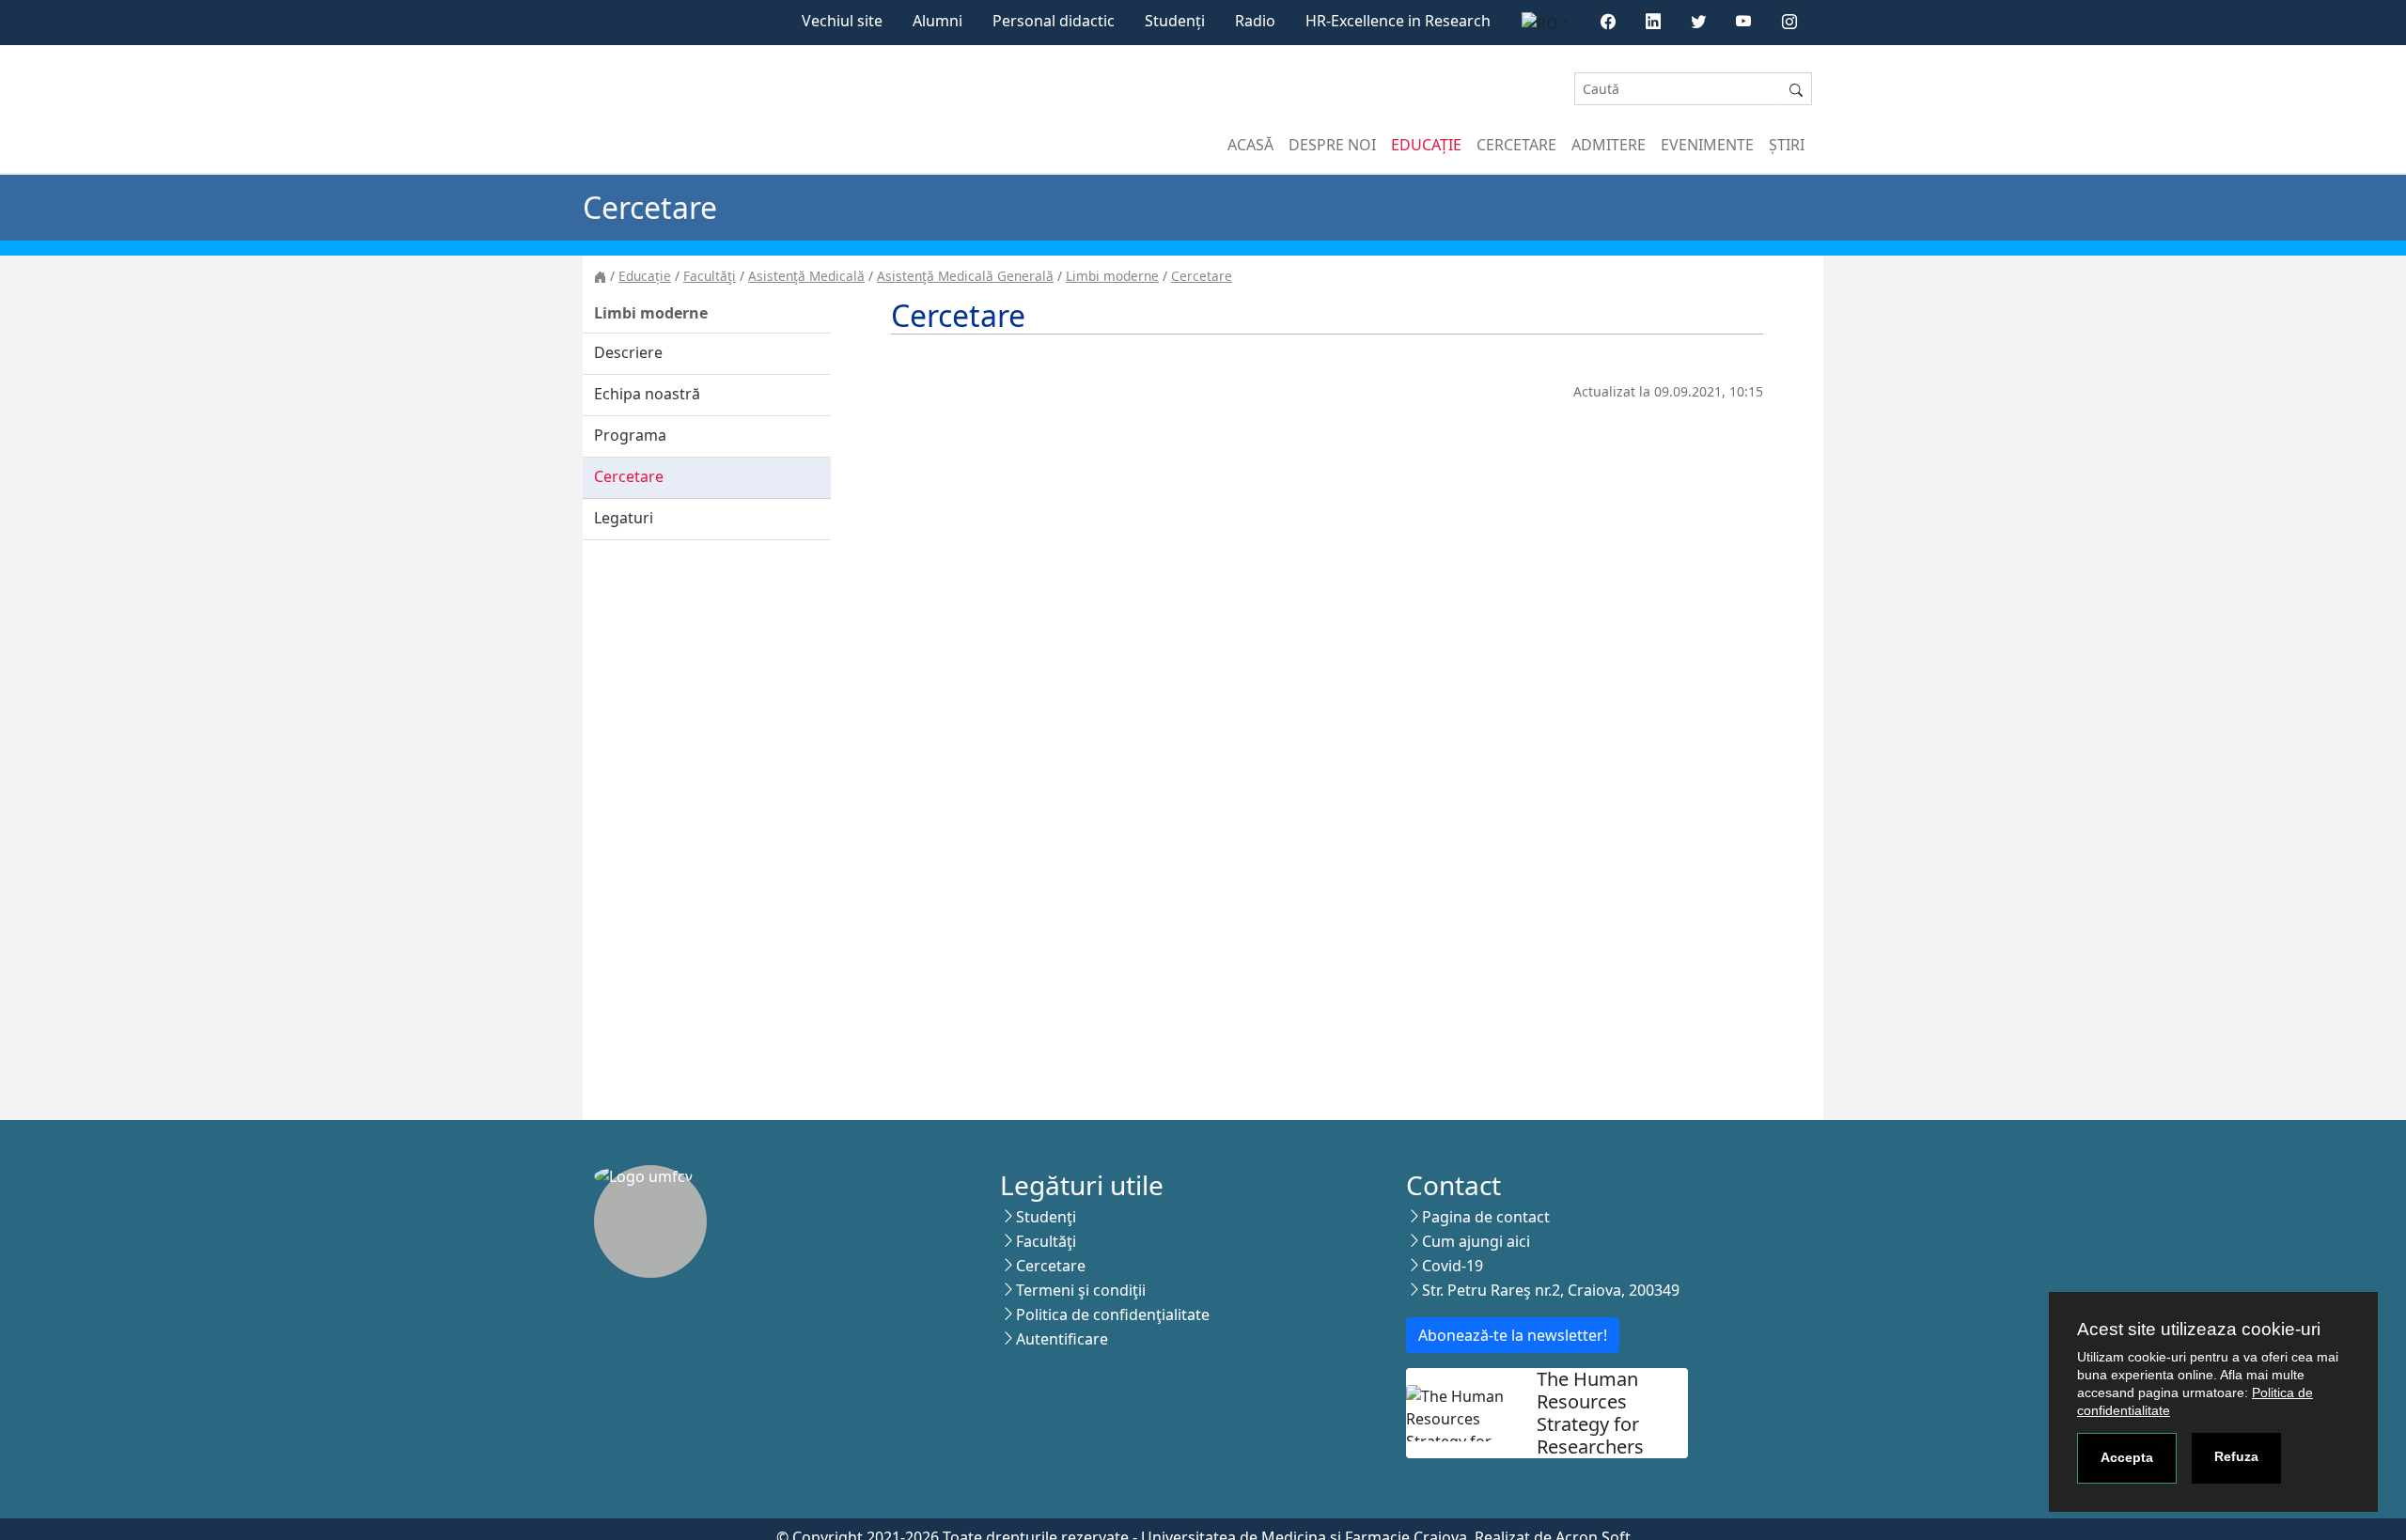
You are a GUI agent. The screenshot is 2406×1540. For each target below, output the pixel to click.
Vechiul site (842, 21)
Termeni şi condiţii (1081, 1290)
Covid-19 (1453, 1266)
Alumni (937, 21)
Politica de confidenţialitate (1113, 1314)
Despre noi (1332, 145)
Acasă (1250, 145)
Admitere (1609, 145)
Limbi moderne (1112, 276)
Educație (1426, 145)
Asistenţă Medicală (806, 276)
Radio (1255, 21)
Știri (1787, 145)
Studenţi (1046, 1217)
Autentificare (1062, 1339)
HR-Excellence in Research (1398, 21)
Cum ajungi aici (1476, 1241)
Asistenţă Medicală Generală (965, 276)
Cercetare (1516, 145)
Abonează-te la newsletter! (1513, 1335)
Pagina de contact (1486, 1217)
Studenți (1175, 21)
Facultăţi (710, 276)
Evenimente (1707, 145)
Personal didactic (1054, 21)
